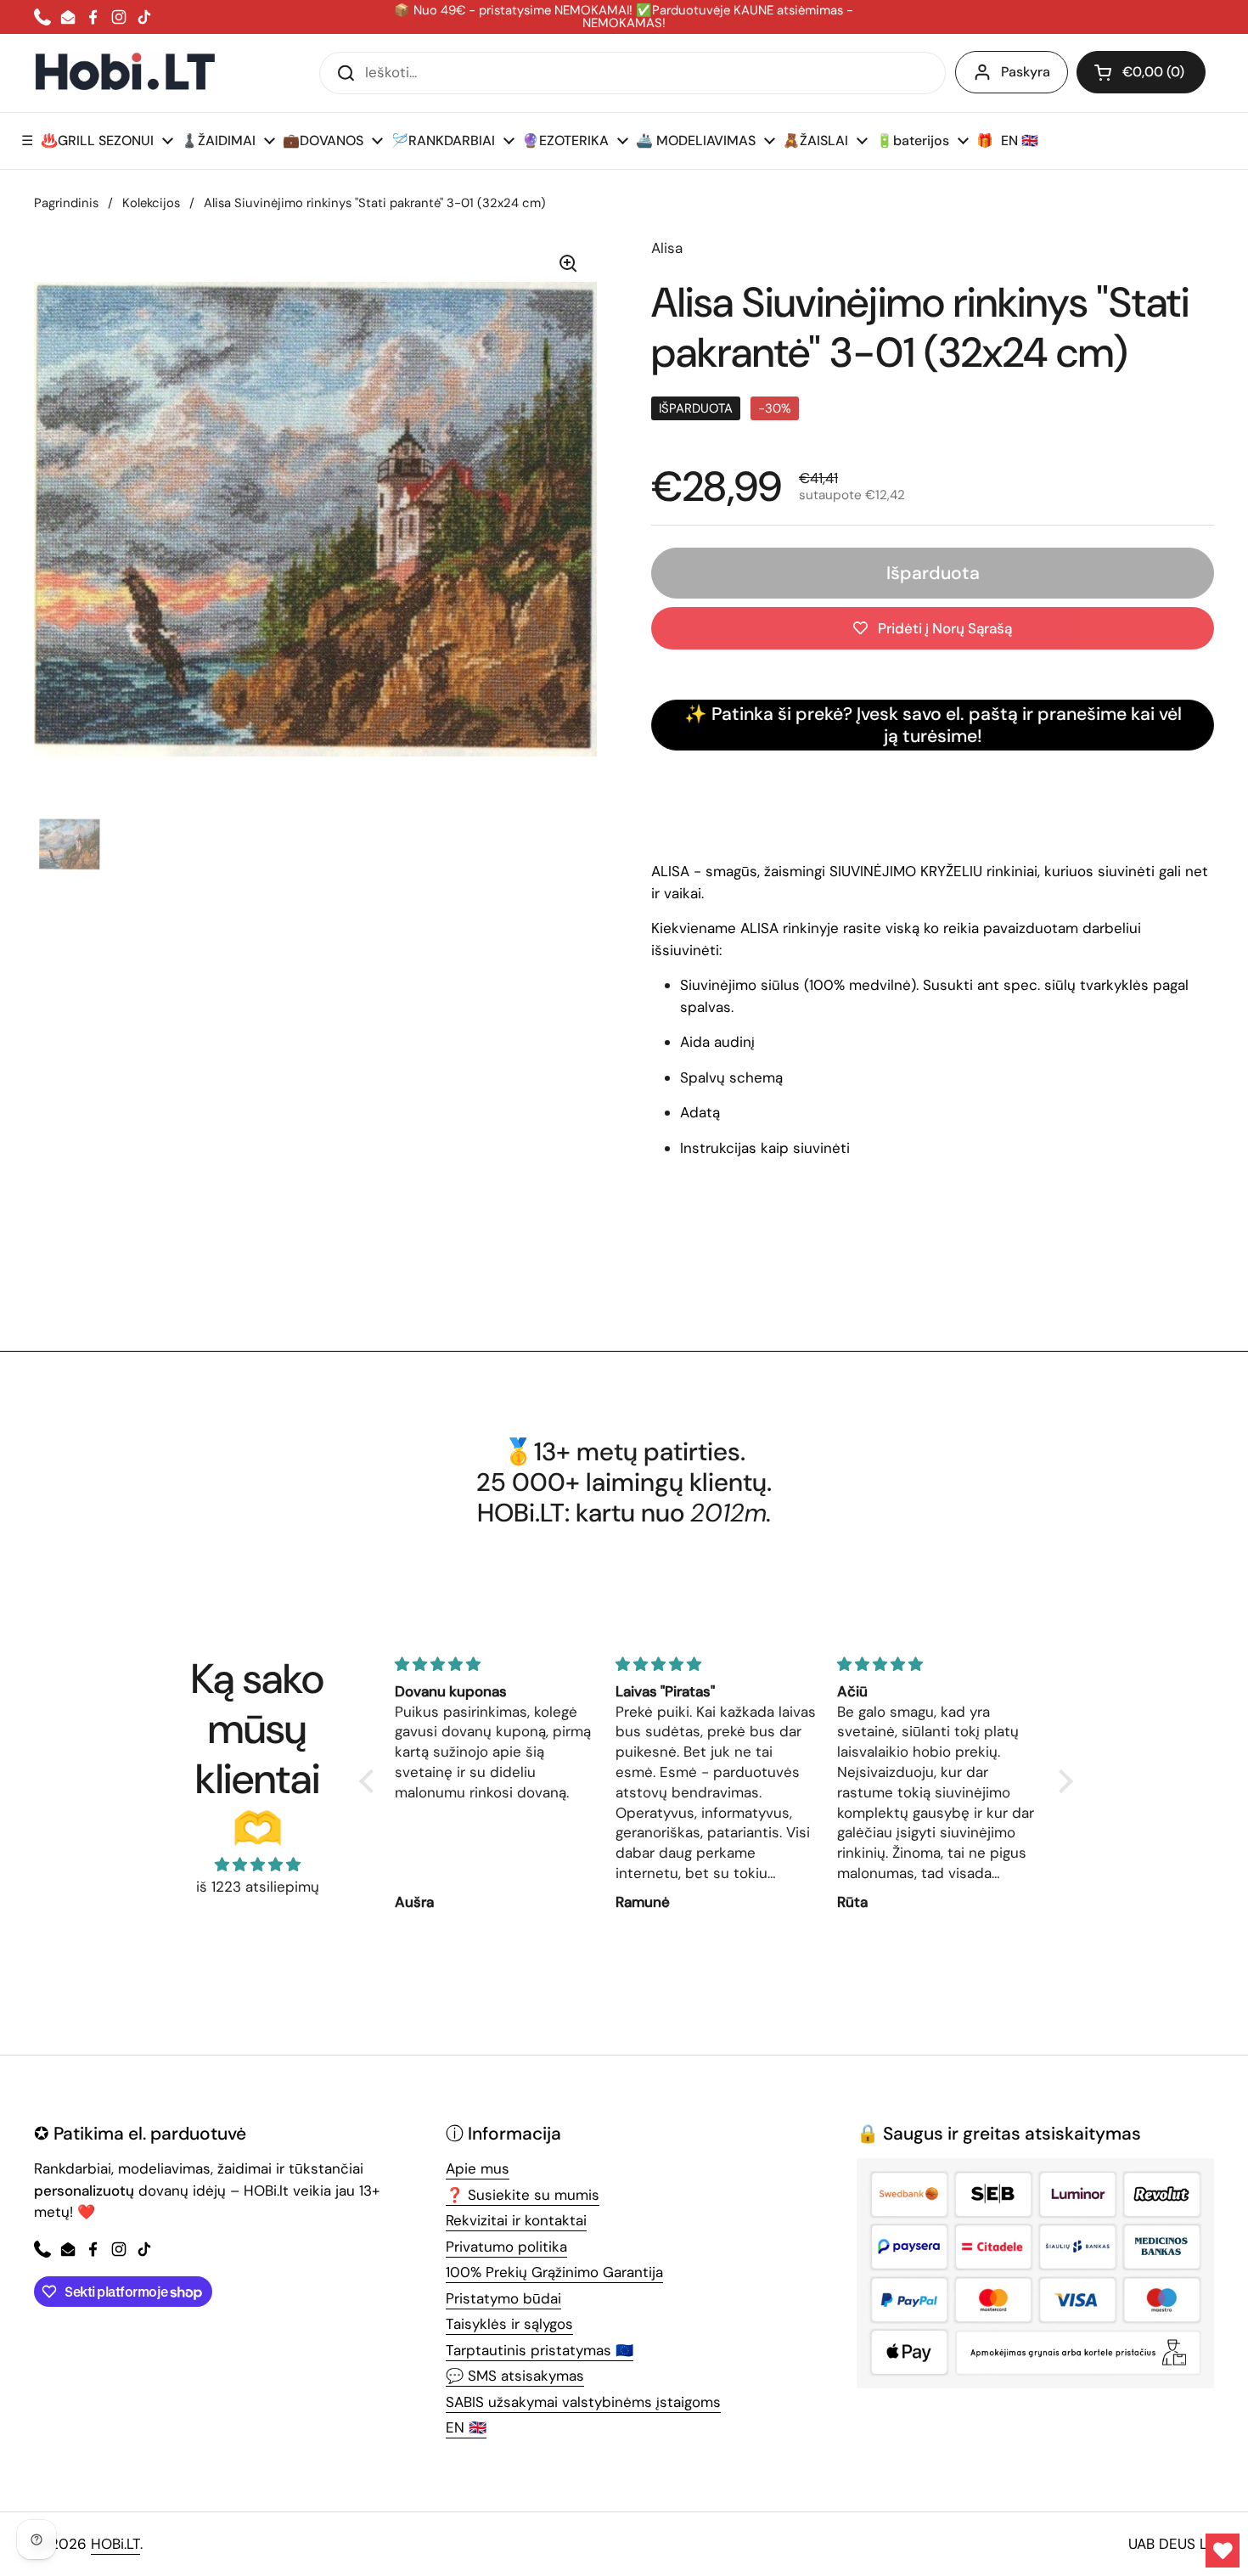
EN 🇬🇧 (466, 2427)
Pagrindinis (66, 203)
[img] (257, 1865)
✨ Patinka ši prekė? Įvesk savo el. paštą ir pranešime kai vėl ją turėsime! (933, 726)
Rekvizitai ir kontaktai (516, 2220)
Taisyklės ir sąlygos (509, 2324)
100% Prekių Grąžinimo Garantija (554, 2272)
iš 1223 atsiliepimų (258, 1887)
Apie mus (478, 2168)
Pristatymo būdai (503, 2298)
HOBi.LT (115, 2544)
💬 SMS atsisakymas (515, 2376)
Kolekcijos (151, 203)
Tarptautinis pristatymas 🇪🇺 (540, 2350)
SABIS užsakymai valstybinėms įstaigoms (583, 2402)
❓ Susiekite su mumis (523, 2195)
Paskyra (1026, 72)
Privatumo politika (506, 2247)
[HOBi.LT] (125, 73)
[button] (1141, 72)
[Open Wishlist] (1223, 2551)
